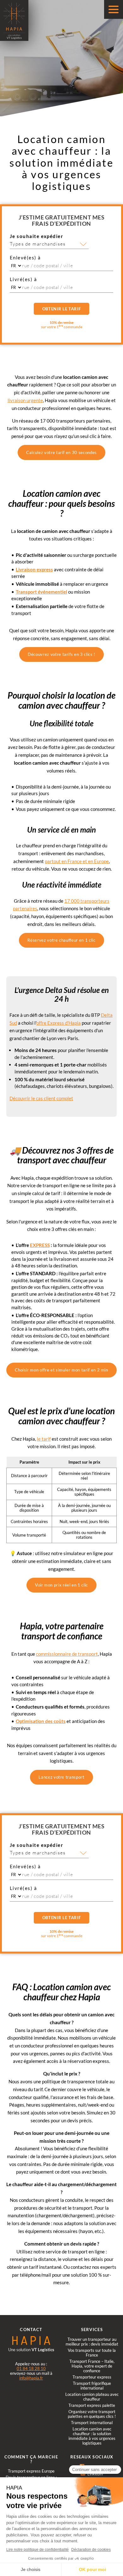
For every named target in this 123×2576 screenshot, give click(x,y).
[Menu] (114, 9)
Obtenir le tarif (61, 309)
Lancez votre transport (61, 1777)
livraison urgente (25, 400)
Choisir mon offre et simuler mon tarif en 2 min (61, 1370)
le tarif (44, 1439)
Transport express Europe (31, 2471)
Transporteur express (92, 2377)
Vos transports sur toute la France (92, 2353)
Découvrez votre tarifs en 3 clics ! (61, 654)
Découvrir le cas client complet (41, 1098)
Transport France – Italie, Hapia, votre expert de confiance (92, 2366)
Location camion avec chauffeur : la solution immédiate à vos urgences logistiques (92, 2436)
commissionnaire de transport (67, 1654)
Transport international (92, 2423)
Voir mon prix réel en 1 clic (61, 1585)
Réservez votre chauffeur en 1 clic (61, 940)
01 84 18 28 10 (31, 2368)
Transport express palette (92, 2405)
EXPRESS (40, 1245)
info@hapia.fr (31, 2378)
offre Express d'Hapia (59, 1023)
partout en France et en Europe (77, 861)
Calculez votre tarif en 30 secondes (61, 452)
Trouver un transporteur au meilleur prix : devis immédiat (92, 2342)
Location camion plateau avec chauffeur (92, 2397)
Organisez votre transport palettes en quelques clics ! (92, 2414)
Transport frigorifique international (92, 2386)
